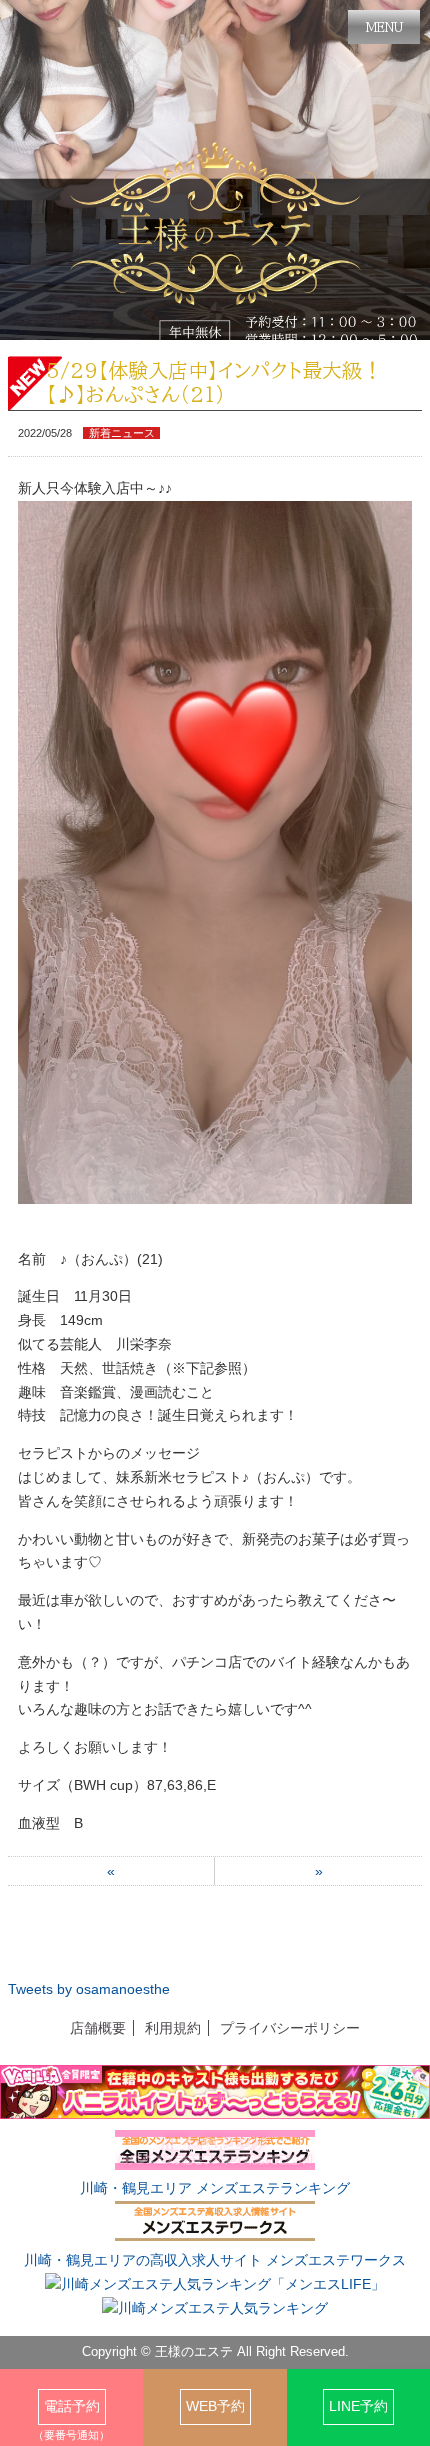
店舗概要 (98, 2028)
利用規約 (173, 2028)
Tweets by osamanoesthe (89, 1989)
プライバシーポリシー (290, 2028)
